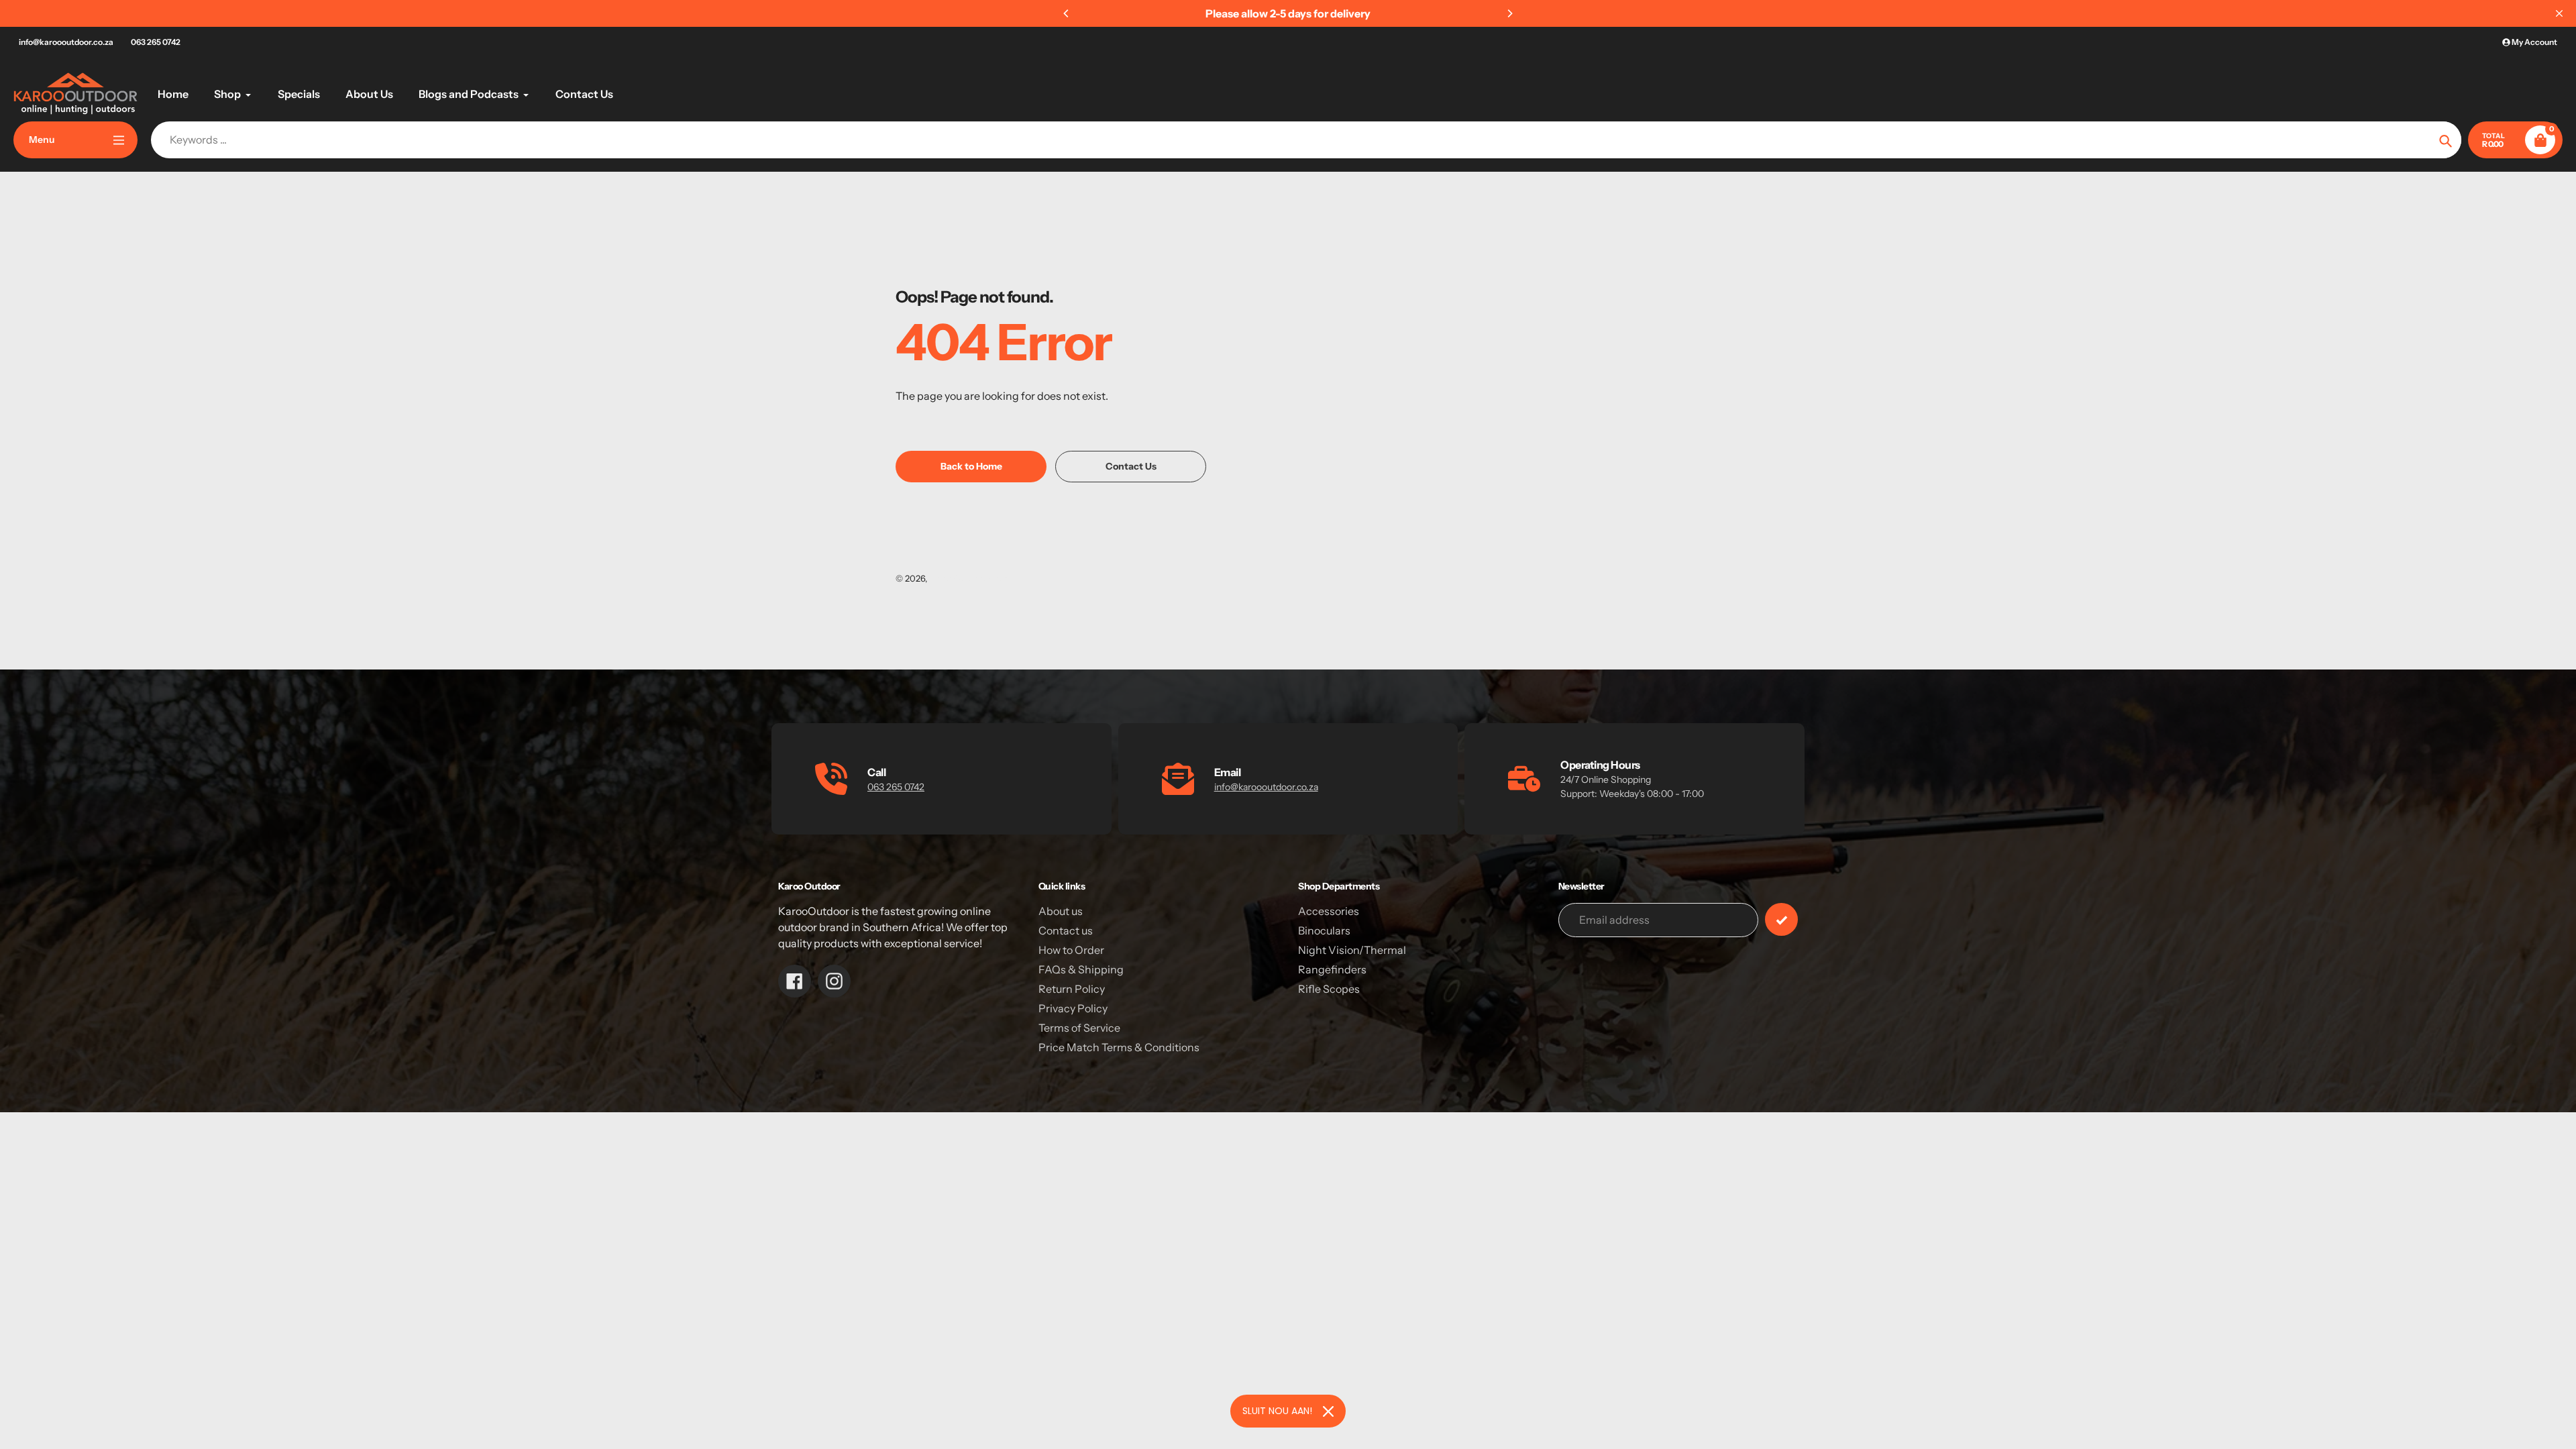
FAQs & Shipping (1081, 969)
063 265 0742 (156, 42)
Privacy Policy (1073, 1008)
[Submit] (1781, 919)
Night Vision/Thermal (1352, 950)
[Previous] (1067, 13)
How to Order (1071, 950)
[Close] (1328, 1411)
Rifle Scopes (1329, 989)
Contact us (1066, 930)
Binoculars (1324, 930)
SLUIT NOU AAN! (1277, 1411)
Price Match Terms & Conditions (1119, 1047)
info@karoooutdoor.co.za (66, 42)
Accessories (1329, 911)
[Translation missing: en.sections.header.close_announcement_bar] (2559, 13)
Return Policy (1072, 989)
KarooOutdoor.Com (969, 578)
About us (1061, 911)
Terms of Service (1079, 1028)
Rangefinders (1332, 969)
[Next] (1509, 13)
